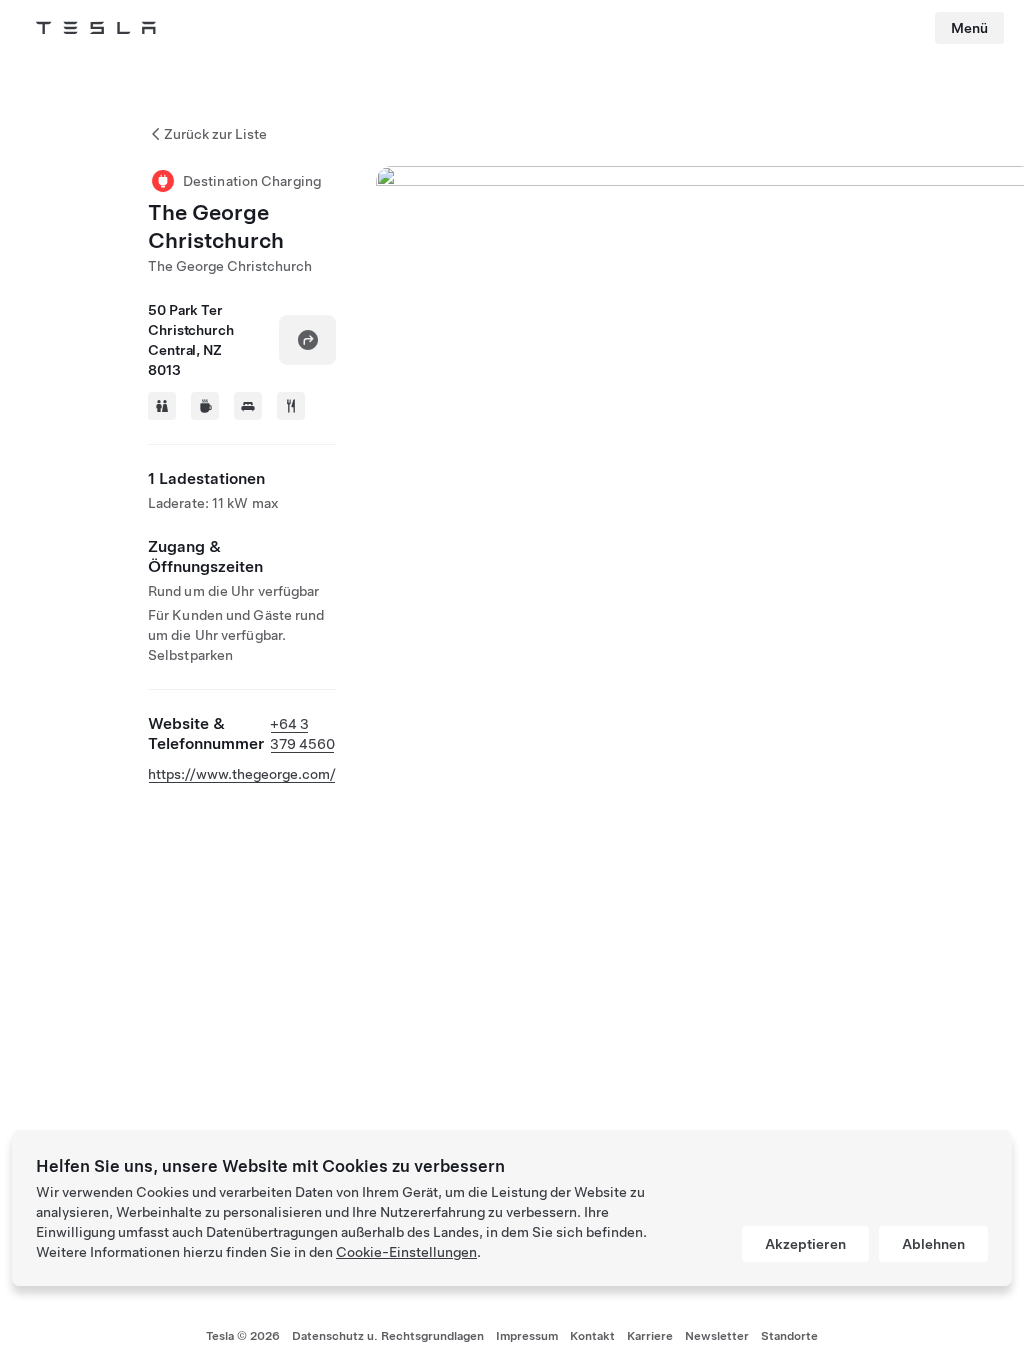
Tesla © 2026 (243, 1336)
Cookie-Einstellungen (406, 1252)
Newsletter (717, 1336)
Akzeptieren (805, 1244)
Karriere (650, 1336)
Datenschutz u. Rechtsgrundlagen (388, 1336)
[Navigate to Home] (96, 28)
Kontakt (592, 1336)
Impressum (527, 1336)
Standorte (789, 1336)
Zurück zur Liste (215, 134)
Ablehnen (933, 1244)
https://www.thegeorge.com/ (242, 774)
